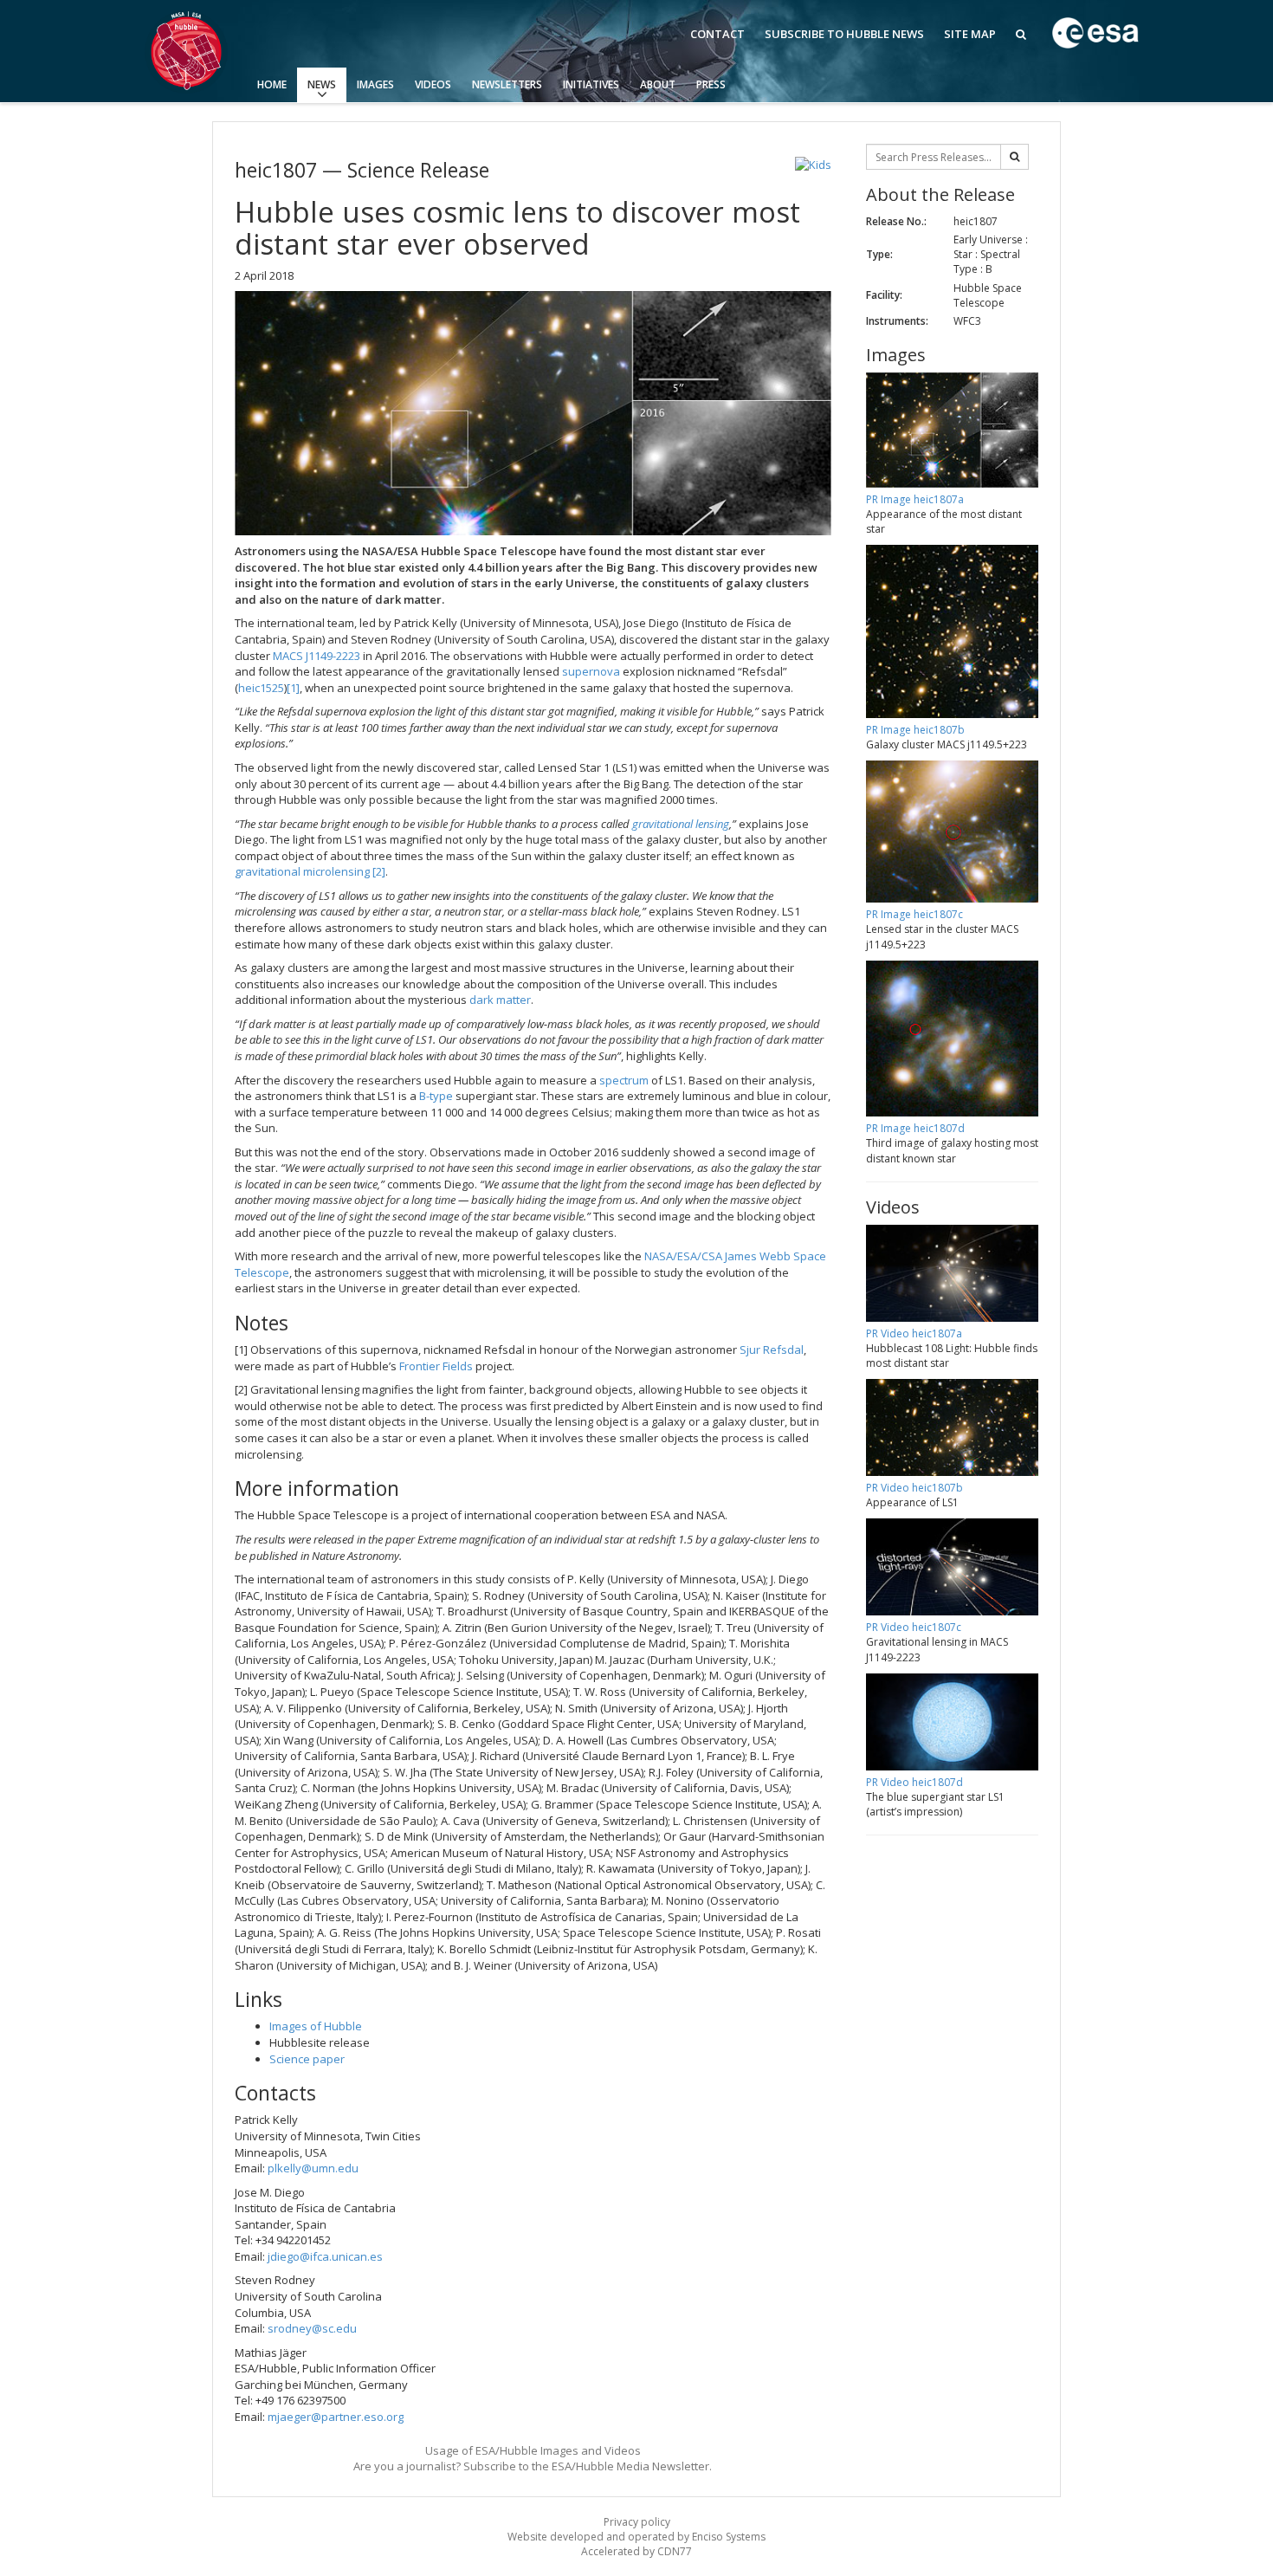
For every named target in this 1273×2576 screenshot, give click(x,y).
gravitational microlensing (302, 871)
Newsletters (507, 84)
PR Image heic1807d (915, 1128)
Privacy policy (637, 2522)
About (658, 84)
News (322, 84)
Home (272, 84)
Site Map (970, 34)
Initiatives (591, 84)
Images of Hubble (316, 2026)
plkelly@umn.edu (313, 2168)
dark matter (499, 1000)
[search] (1015, 157)
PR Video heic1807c (914, 1627)
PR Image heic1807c (914, 914)
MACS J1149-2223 (317, 656)
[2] (379, 871)
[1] (293, 688)
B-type (436, 1096)
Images (375, 84)
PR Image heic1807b (915, 730)
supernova (591, 671)
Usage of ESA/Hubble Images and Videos (533, 2450)
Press (711, 84)
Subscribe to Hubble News (844, 34)
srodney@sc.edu (312, 2328)
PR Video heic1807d (914, 1782)
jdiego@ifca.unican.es (325, 2256)
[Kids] (813, 165)
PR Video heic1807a (914, 1333)
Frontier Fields (436, 1366)
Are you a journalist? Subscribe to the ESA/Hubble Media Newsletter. (533, 2466)
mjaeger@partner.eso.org (336, 2417)
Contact (717, 34)
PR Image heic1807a (915, 499)
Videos (433, 84)
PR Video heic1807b (914, 1488)
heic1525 (261, 688)
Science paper (307, 2059)
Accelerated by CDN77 (636, 2551)
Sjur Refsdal (772, 1349)
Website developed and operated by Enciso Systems (636, 2537)
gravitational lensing (681, 824)
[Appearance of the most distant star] (533, 413)
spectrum (624, 1080)
